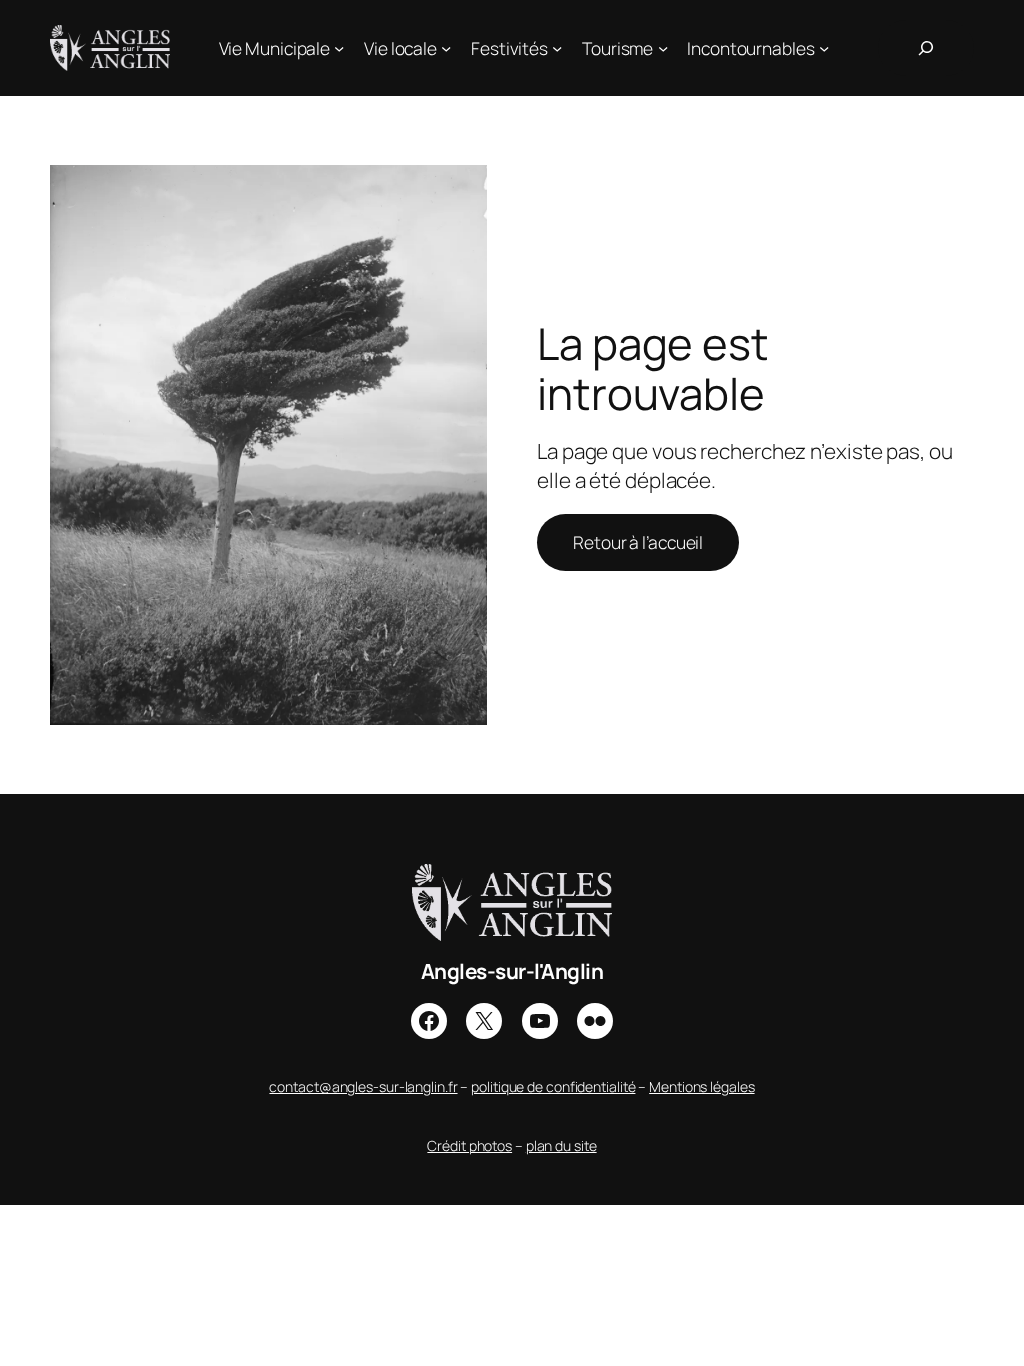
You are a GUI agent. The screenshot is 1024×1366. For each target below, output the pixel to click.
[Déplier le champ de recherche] (926, 48)
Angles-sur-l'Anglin (512, 971)
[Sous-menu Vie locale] (446, 48)
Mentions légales (701, 1086)
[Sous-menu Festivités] (557, 48)
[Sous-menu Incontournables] (824, 48)
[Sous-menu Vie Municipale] (339, 48)
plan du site (561, 1145)
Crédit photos (469, 1145)
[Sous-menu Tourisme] (663, 48)
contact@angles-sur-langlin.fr (363, 1086)
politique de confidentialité (553, 1086)
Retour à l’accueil (638, 542)
